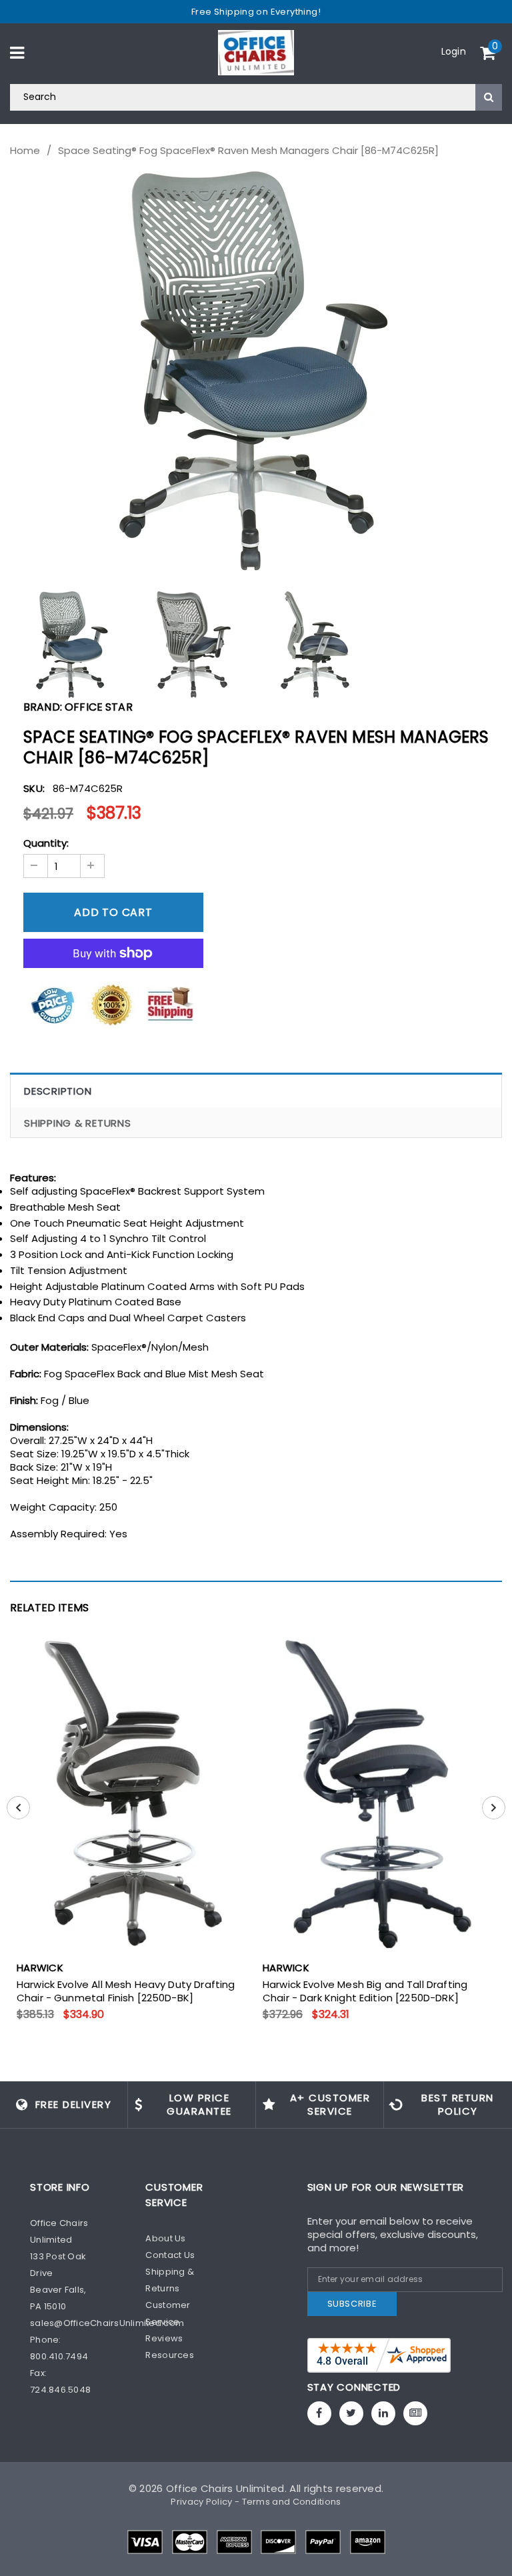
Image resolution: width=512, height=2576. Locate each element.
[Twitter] (351, 2413)
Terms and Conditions (292, 2502)
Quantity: (46, 843)
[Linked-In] (383, 2413)
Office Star (99, 707)
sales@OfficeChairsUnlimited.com (107, 2323)
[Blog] (415, 2413)
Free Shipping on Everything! (256, 12)
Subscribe (352, 2304)
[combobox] (256, 97)
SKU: (34, 788)
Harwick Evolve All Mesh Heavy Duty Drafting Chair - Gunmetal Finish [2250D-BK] (126, 1991)
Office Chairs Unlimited (225, 2488)
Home (25, 151)
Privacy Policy (201, 2502)
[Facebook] (319, 2413)
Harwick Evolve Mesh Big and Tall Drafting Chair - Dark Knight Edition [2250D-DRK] (365, 1991)
